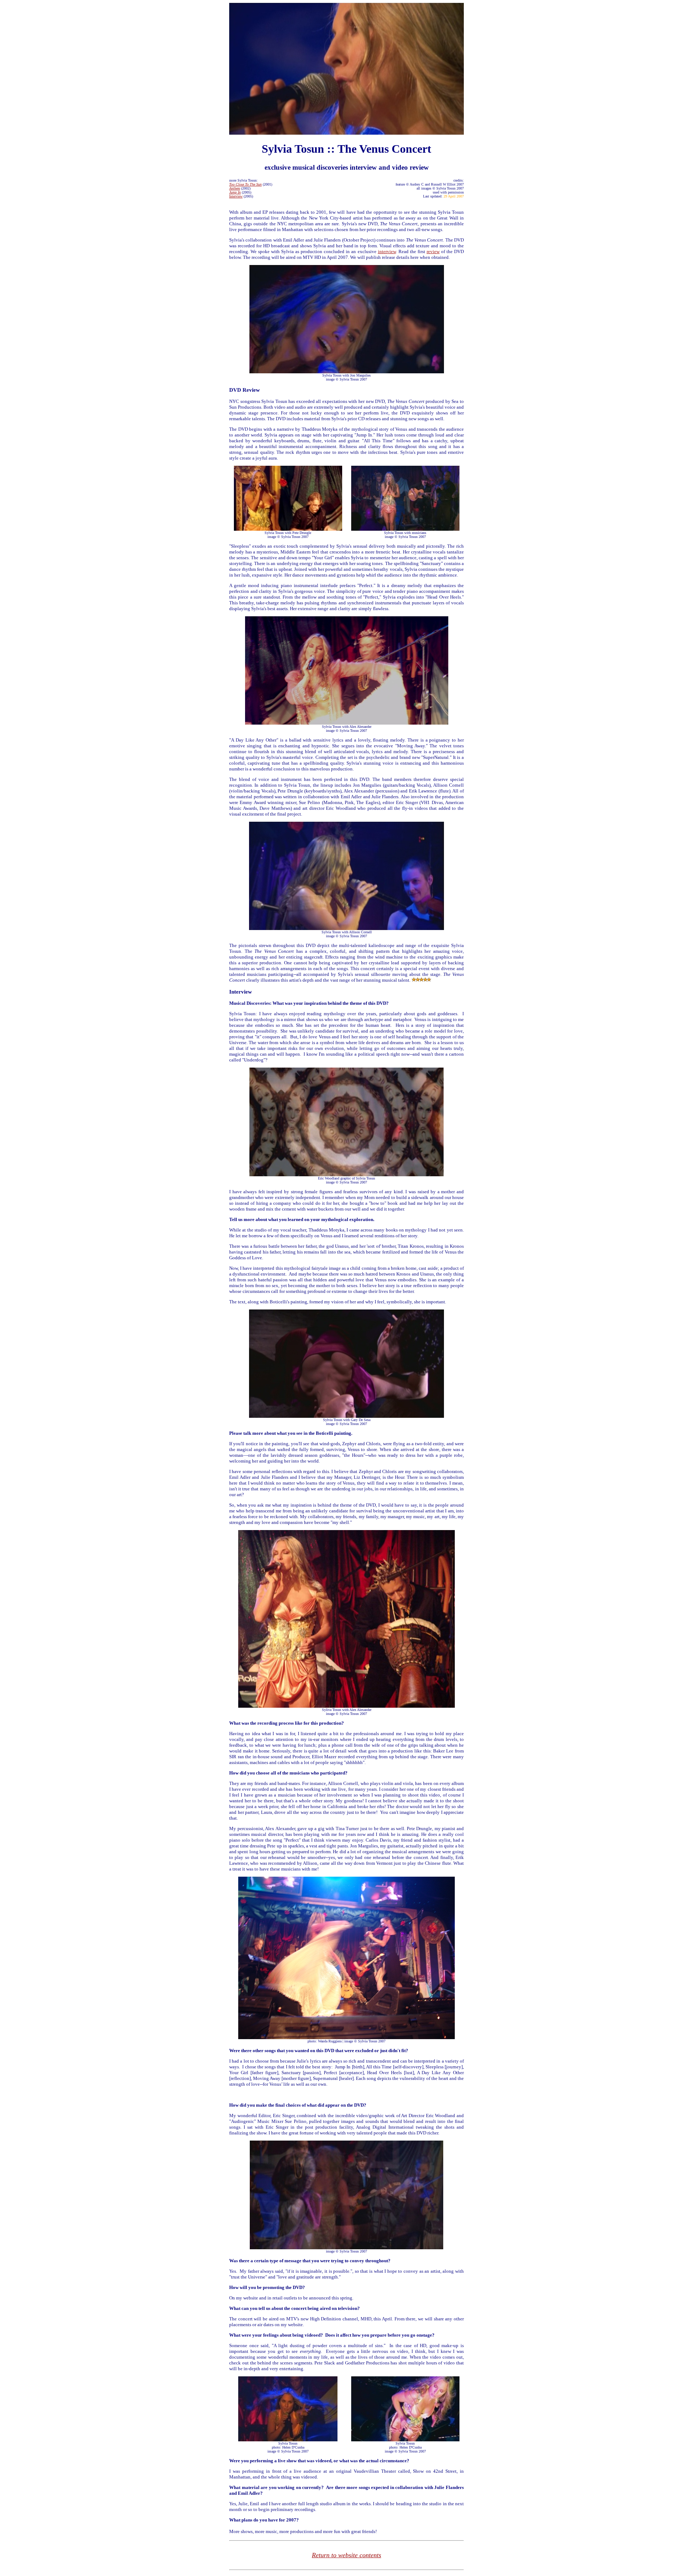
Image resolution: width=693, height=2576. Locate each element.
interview (387, 251)
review (433, 251)
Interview (236, 196)
